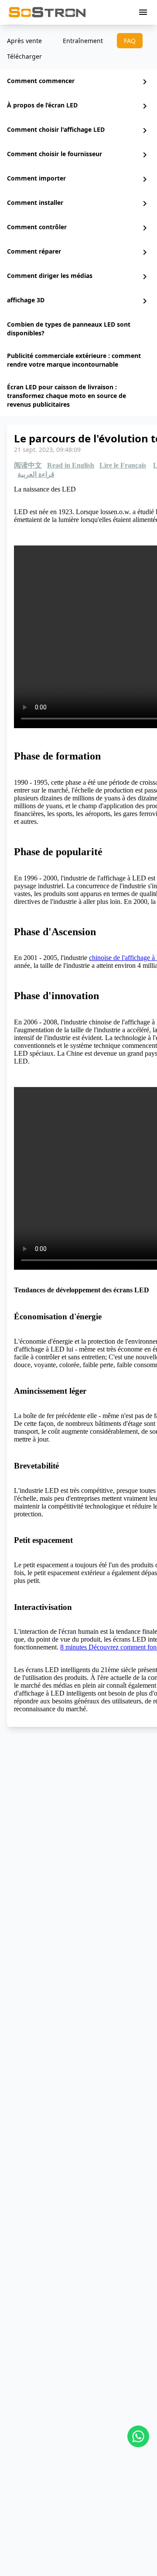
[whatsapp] (138, 2436)
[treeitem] (78, 82)
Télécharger (24, 56)
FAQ (130, 41)
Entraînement (83, 41)
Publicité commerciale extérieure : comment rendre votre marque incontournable (74, 360)
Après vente (24, 41)
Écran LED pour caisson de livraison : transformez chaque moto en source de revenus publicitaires (67, 396)
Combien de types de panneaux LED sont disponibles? (69, 329)
